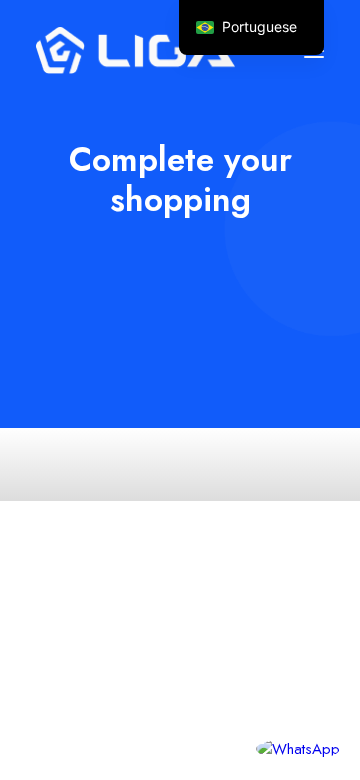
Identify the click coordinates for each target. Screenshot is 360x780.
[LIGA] (135, 50)
